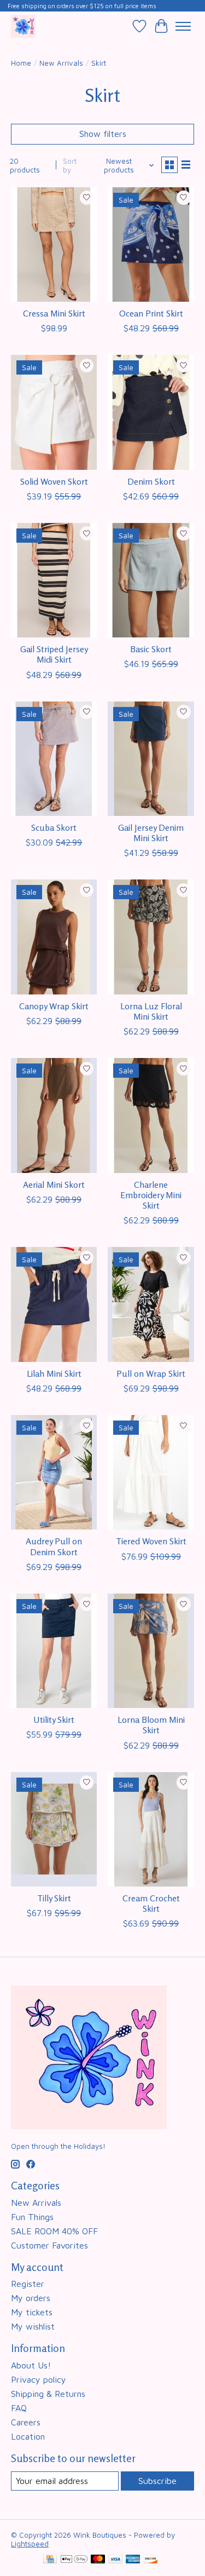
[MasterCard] (98, 2560)
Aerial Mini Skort (54, 1185)
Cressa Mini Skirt (54, 313)
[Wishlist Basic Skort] (151, 580)
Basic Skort (151, 649)
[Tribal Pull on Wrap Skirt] (151, 1304)
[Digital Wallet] (74, 2560)
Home (21, 63)
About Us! (31, 2365)
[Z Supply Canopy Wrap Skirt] (54, 937)
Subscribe (157, 2481)
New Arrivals (61, 63)
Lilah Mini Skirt (54, 1373)
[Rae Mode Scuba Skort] (54, 759)
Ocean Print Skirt (151, 313)
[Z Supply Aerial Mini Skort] (54, 1115)
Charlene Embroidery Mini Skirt (151, 1195)
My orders (31, 2298)
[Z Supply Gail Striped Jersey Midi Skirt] (54, 580)
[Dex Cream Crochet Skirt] (151, 1829)
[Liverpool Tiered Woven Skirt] (151, 1472)
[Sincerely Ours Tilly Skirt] (54, 1829)
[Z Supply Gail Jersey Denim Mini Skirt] (151, 759)
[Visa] (115, 2560)
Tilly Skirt (54, 1898)
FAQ (19, 2408)
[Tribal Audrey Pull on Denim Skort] (54, 1472)
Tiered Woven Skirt (151, 1541)
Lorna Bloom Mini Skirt (151, 1725)
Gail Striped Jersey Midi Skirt (54, 654)
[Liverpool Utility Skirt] (54, 1651)
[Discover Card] (151, 2560)
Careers (26, 2422)
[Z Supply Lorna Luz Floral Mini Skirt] (151, 937)
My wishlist (33, 2326)
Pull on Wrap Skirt (151, 1373)
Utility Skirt (54, 1720)
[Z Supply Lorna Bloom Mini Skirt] (151, 1651)
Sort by (70, 165)
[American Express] (133, 2560)
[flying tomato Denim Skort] (151, 412)
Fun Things (32, 2217)
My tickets (32, 2312)
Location (28, 2436)
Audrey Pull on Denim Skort (54, 1546)
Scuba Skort (54, 827)
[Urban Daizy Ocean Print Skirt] (151, 245)
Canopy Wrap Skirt (54, 1006)
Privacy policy (39, 2379)
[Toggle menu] (183, 26)
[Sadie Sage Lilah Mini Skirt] (54, 1304)
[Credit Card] (50, 2560)
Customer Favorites (49, 2245)
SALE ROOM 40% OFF (54, 2231)
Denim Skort (151, 481)
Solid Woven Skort (54, 481)
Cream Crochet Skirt (151, 1903)
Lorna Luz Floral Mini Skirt (151, 1011)
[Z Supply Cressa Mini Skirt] (54, 245)
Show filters (103, 134)
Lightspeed (30, 2544)
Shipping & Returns (48, 2394)
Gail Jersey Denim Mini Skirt (151, 833)
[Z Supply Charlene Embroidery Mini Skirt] (151, 1115)
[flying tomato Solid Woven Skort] (54, 412)
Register (28, 2284)
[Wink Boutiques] (23, 26)
